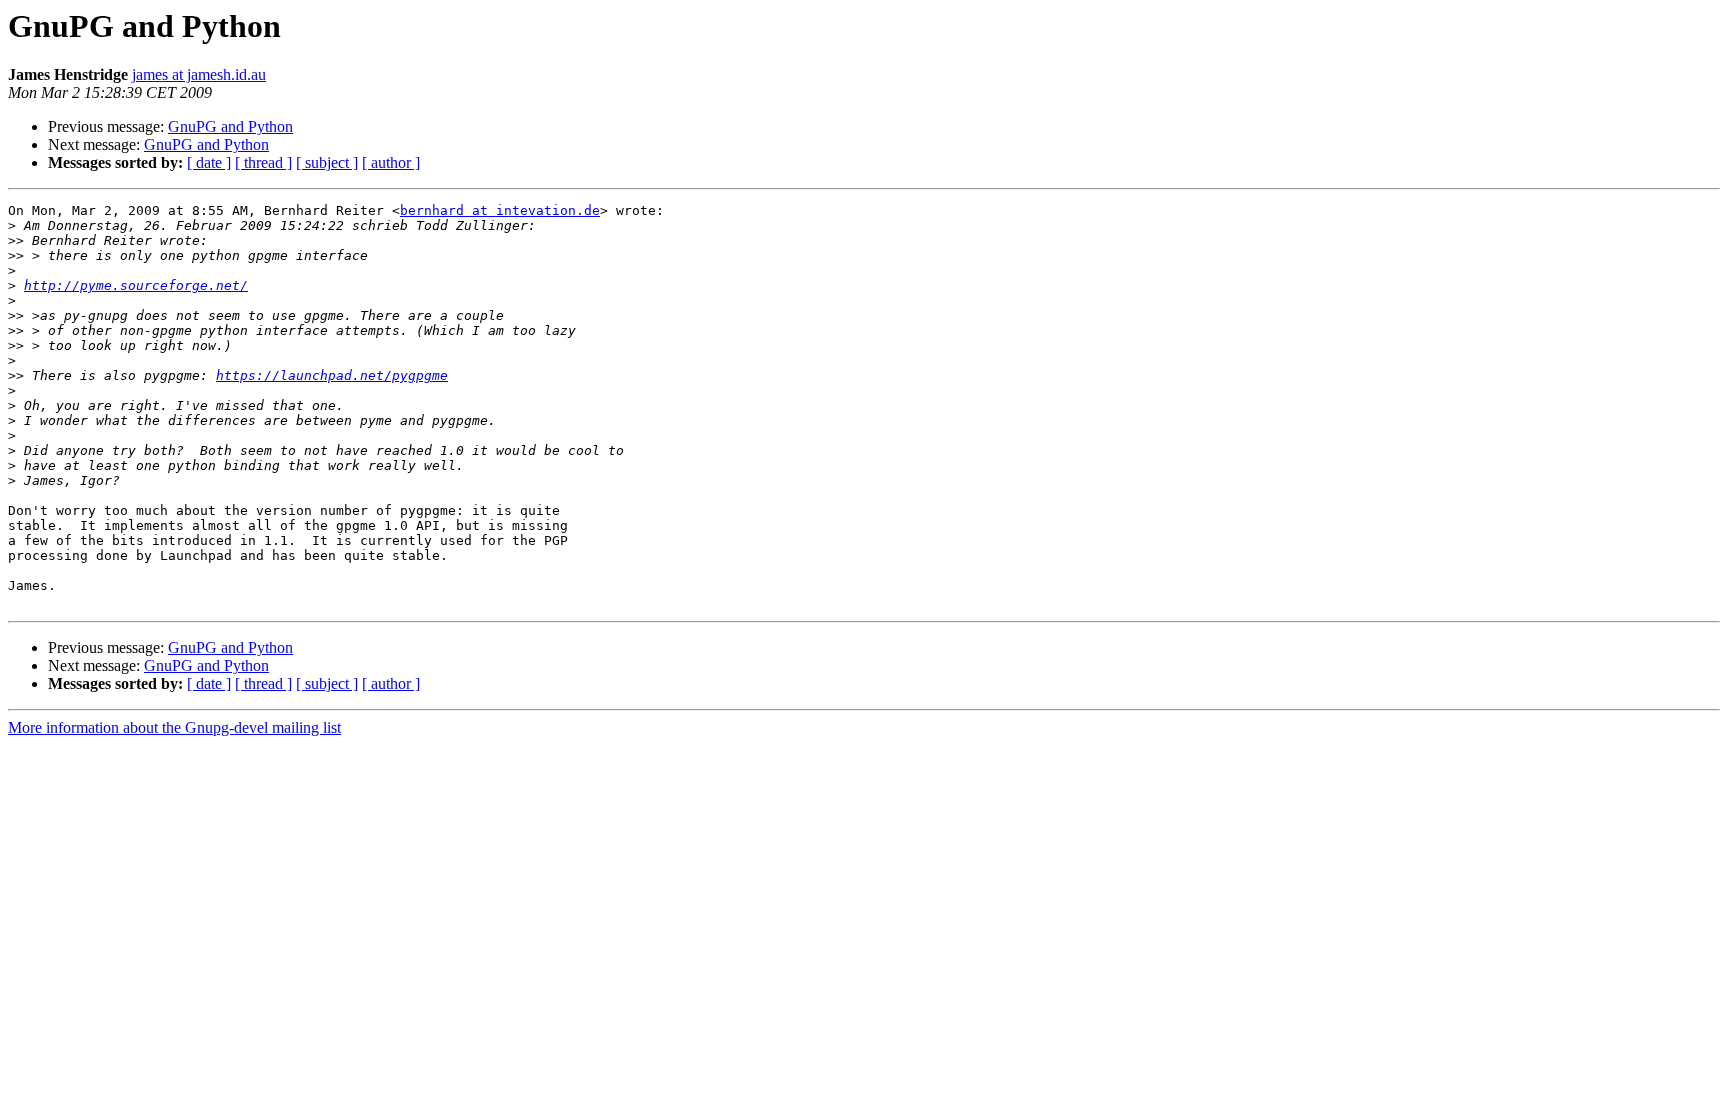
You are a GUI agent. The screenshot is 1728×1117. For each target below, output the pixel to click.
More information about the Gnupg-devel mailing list (174, 727)
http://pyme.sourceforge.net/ (136, 285)
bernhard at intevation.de (500, 210)
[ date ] (209, 162)
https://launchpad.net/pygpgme (332, 375)
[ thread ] (263, 162)
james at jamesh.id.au (199, 74)
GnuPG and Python (230, 126)
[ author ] (391, 162)
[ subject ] (327, 162)
